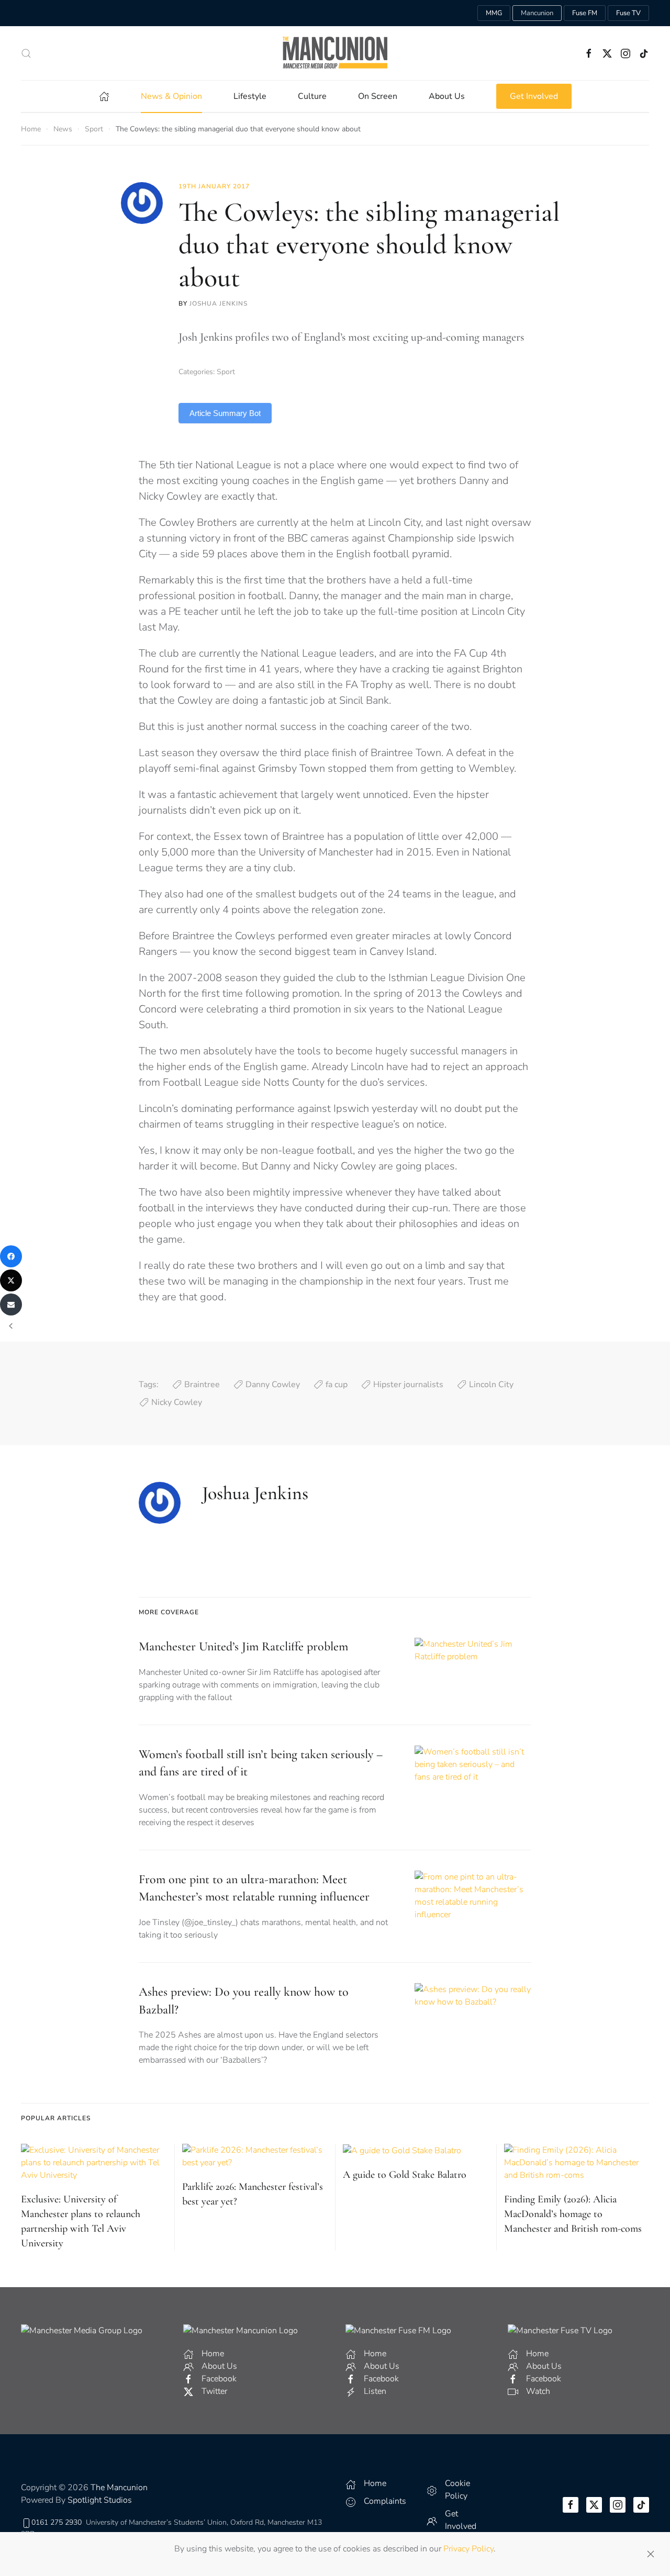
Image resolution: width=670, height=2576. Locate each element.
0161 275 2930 (57, 2522)
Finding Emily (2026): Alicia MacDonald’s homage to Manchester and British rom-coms (573, 2214)
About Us (447, 96)
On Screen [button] (378, 96)
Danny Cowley (273, 1385)
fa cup (337, 1385)
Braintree (202, 1385)
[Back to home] (335, 53)
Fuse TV (628, 13)
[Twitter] (11, 1280)
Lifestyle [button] (250, 96)
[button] (26, 53)
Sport (226, 372)
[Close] (651, 2554)
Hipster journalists (408, 1385)
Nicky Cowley (177, 1402)
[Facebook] (11, 1256)
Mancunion (537, 13)
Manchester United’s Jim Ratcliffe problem (243, 1646)
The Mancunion (119, 2488)
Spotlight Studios (100, 2500)
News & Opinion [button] (171, 96)
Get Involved (534, 96)
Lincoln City (491, 1385)
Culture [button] (312, 96)
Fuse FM (585, 13)
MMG (494, 13)
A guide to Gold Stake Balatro (405, 2175)
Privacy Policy (468, 2549)
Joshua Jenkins (219, 303)
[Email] (11, 1304)
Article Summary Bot (225, 413)
